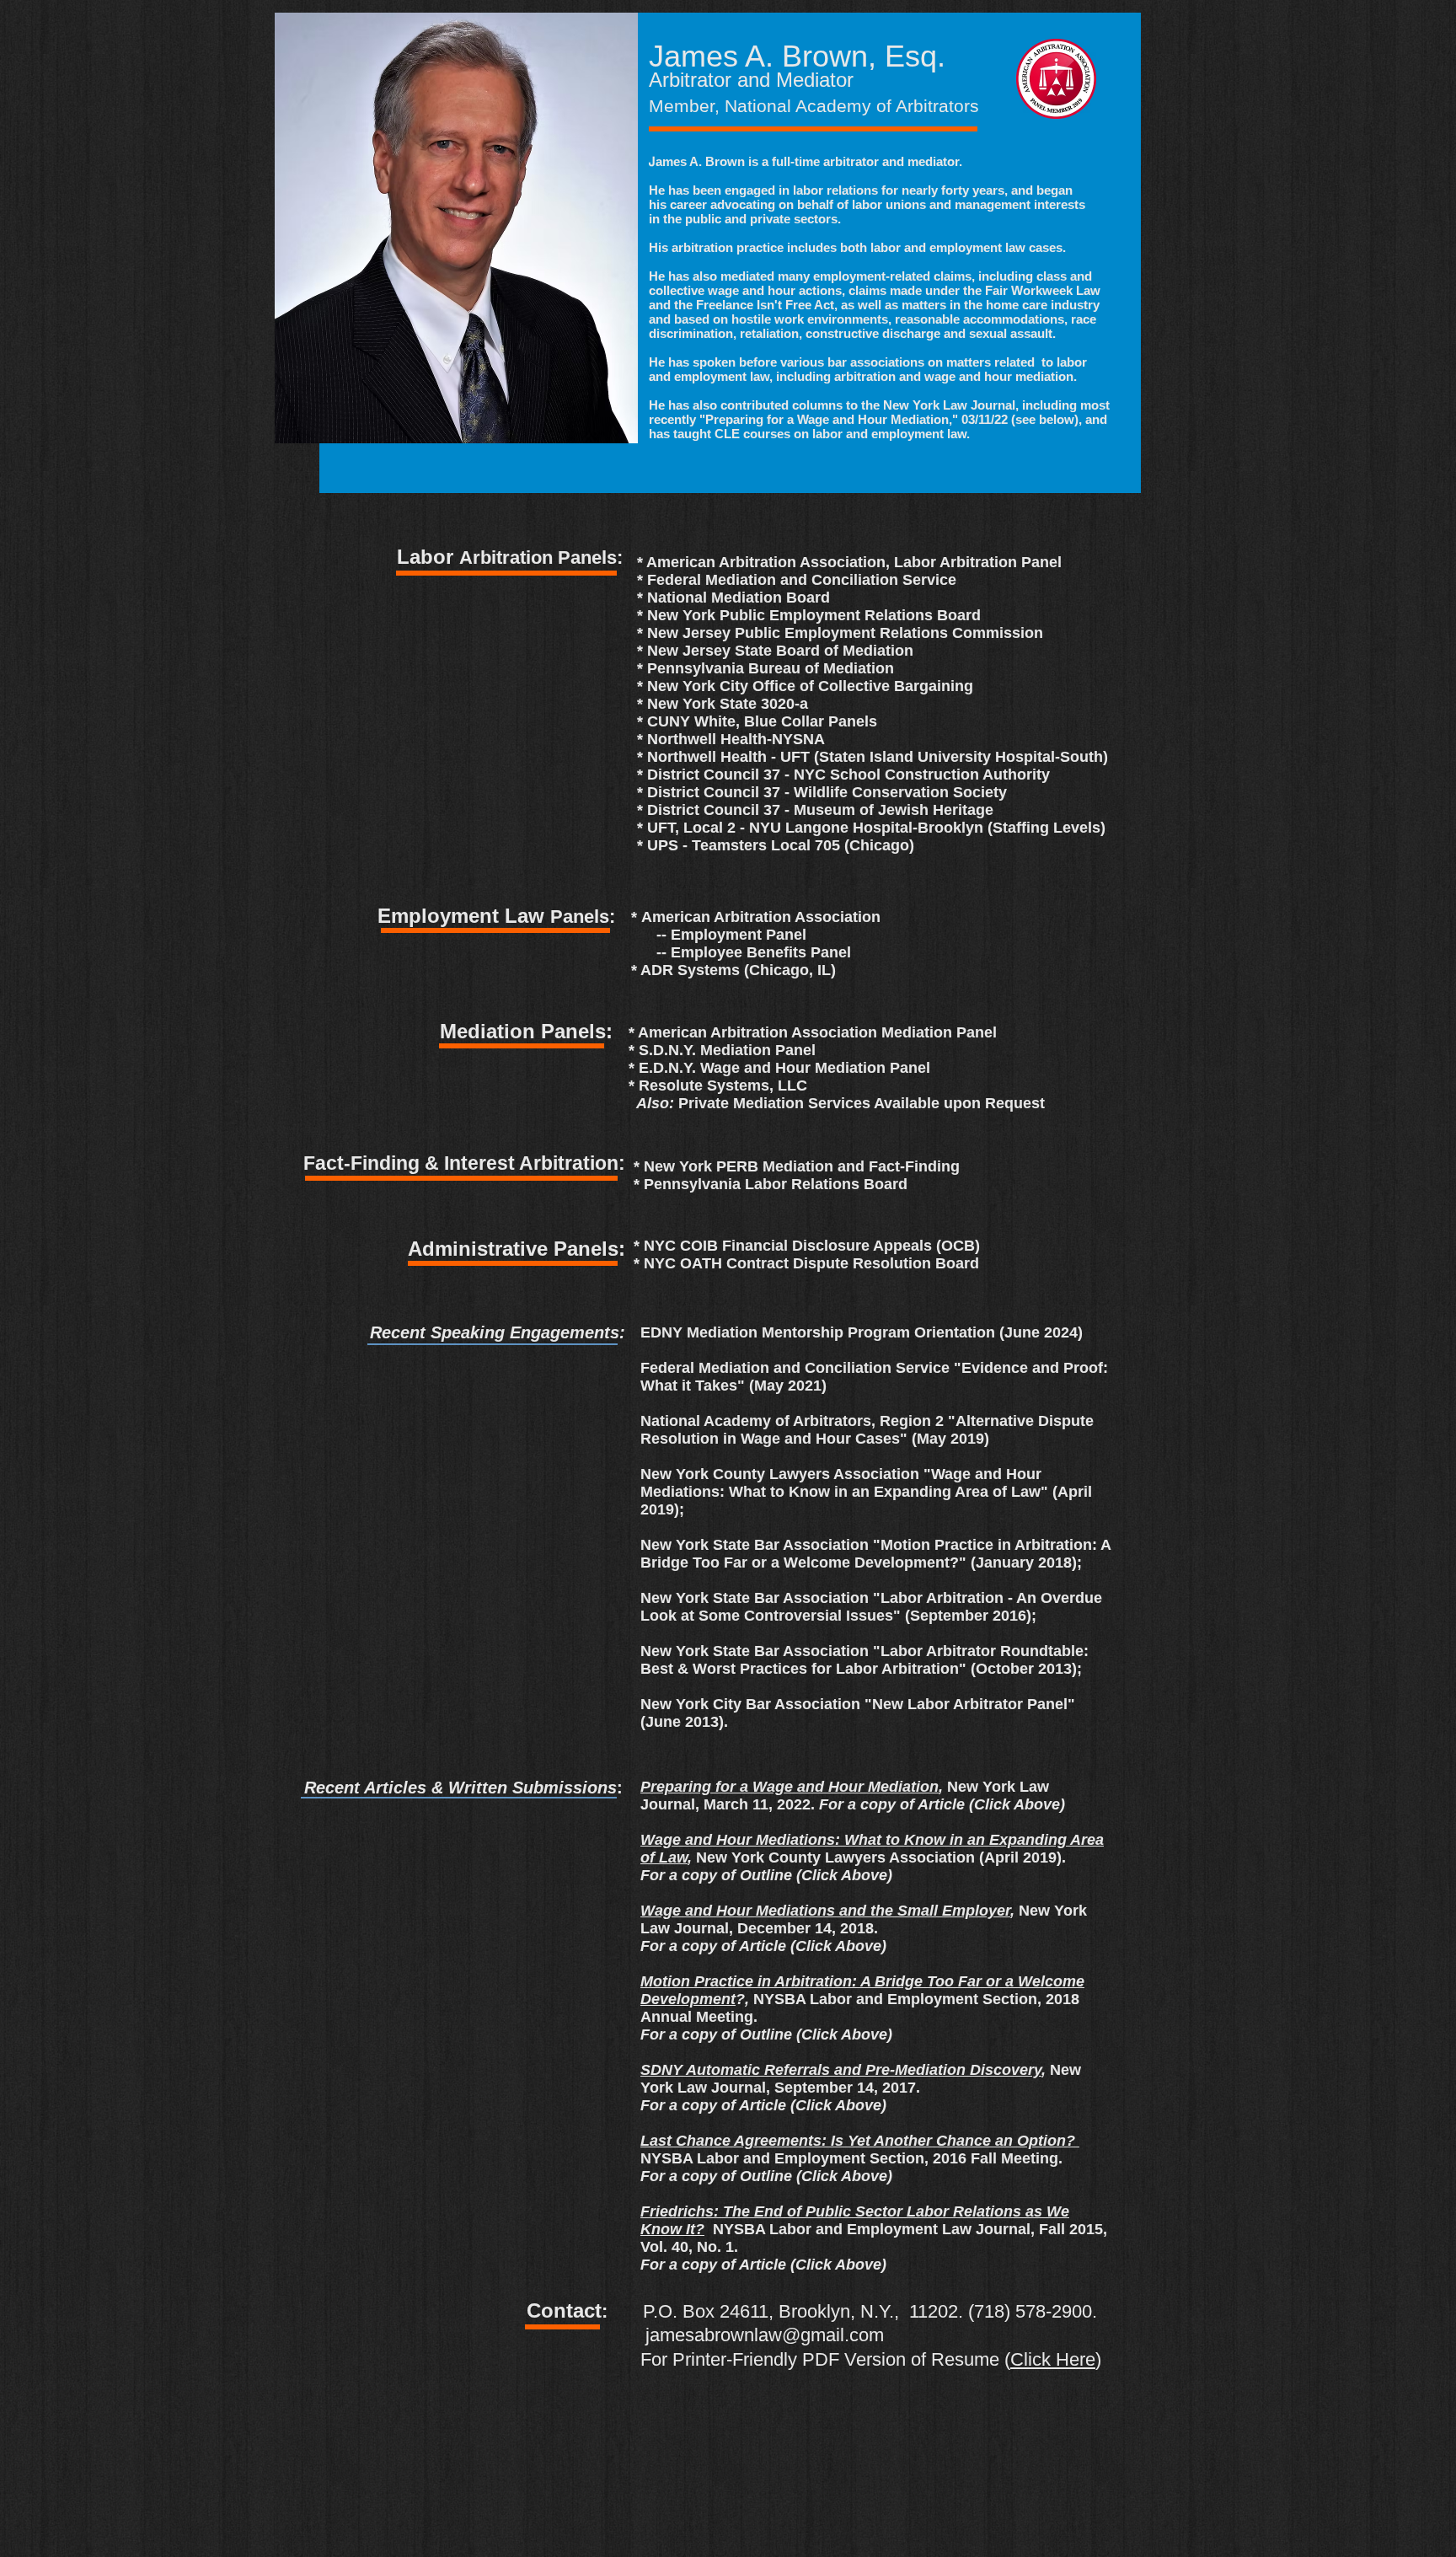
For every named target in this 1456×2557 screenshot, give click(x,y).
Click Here (1053, 2359)
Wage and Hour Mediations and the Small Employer (825, 1911)
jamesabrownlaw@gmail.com (765, 2335)
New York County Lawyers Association (831, 1857)
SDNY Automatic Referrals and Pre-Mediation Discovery (841, 2070)
